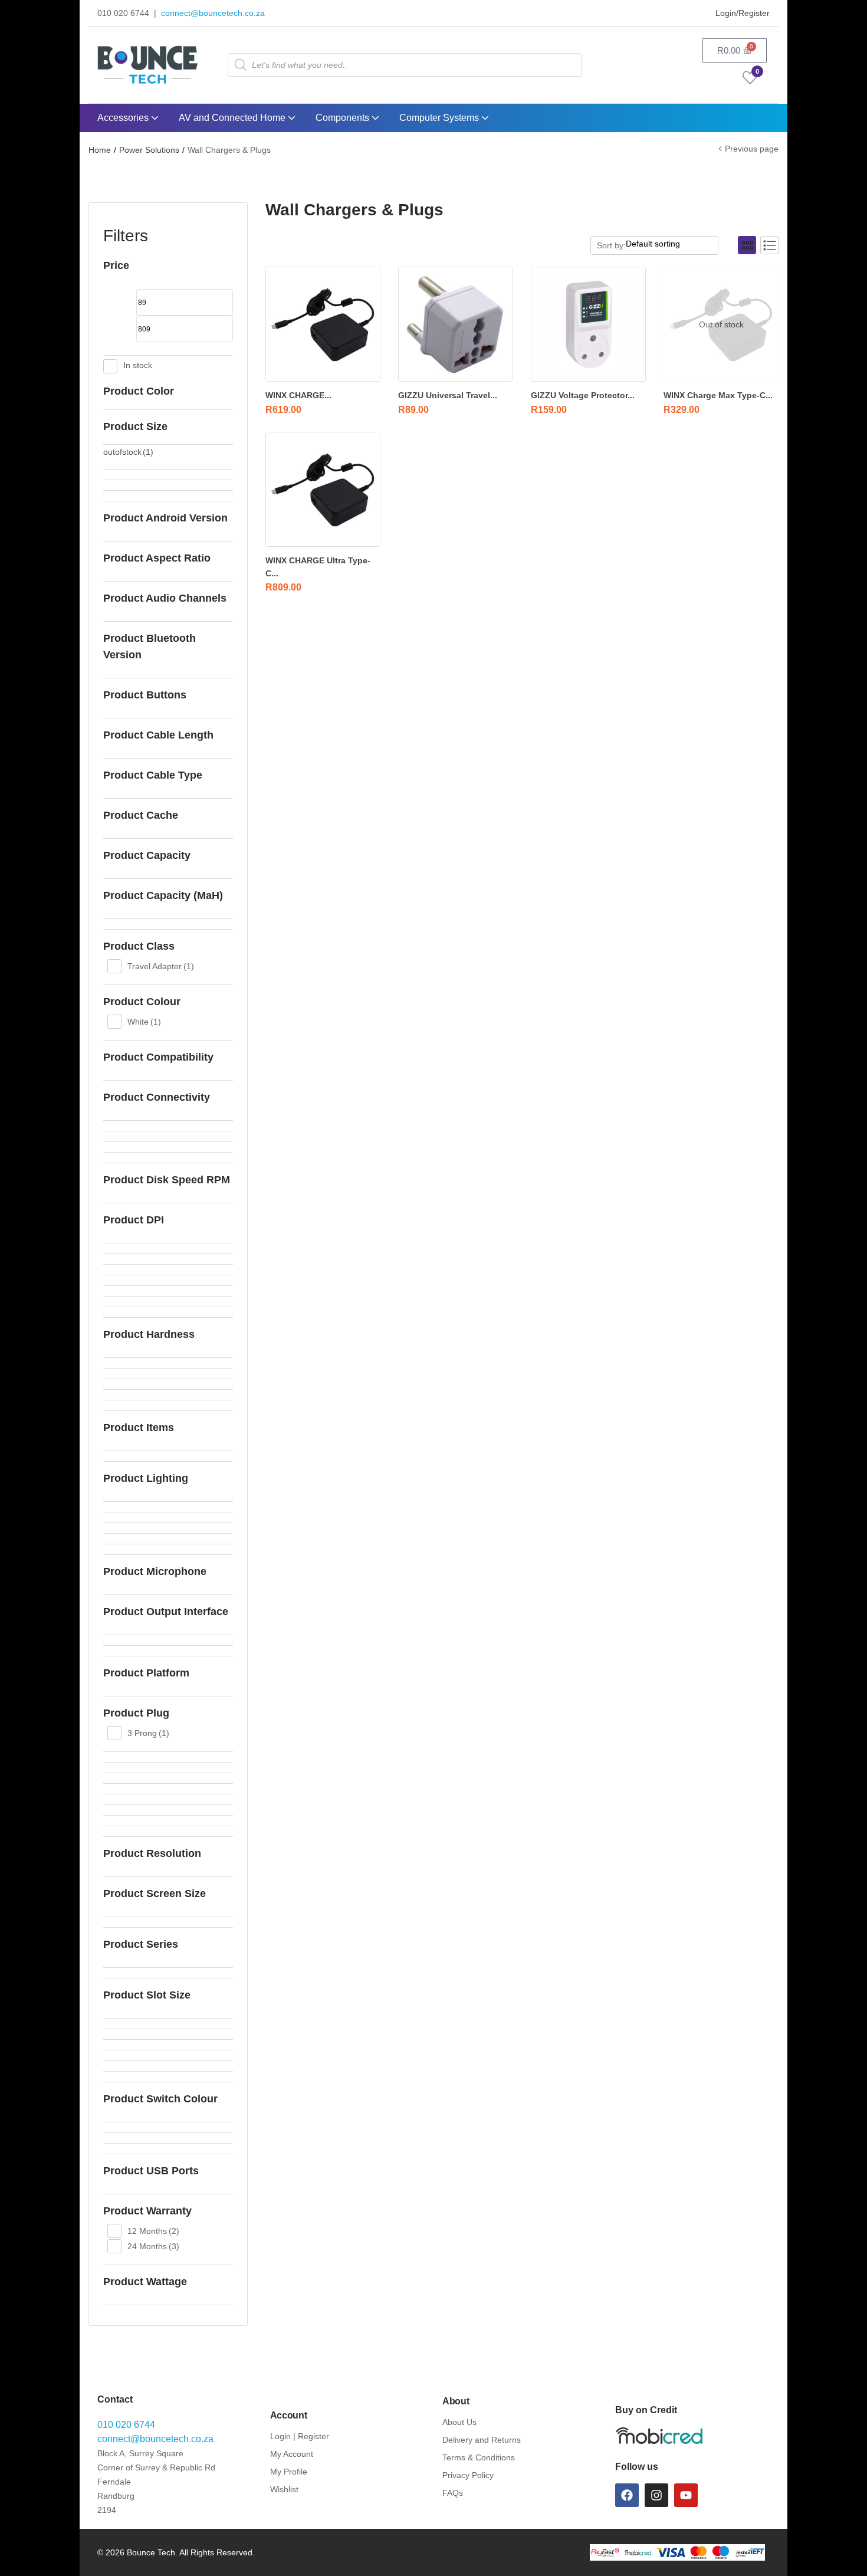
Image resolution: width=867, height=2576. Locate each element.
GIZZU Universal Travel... (448, 395)
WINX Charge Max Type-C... (718, 395)
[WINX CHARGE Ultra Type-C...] (323, 489)
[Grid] (747, 245)
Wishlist (284, 2489)
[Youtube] (686, 2495)
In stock (138, 365)
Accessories (124, 118)
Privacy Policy (468, 2475)
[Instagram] (656, 2495)
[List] (769, 245)
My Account (292, 2454)
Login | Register (300, 2436)
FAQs (453, 2493)
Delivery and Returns (482, 2440)
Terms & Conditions (479, 2457)
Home (100, 150)
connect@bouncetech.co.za (213, 13)
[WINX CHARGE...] (323, 324)
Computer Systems (440, 118)
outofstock (128, 452)
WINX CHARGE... (298, 395)
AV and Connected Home (233, 118)
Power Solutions (149, 150)
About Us (459, 2422)
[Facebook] (627, 2495)
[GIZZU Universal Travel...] (456, 324)
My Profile (289, 2472)
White (144, 1022)
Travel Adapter (161, 966)
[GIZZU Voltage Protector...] (588, 324)
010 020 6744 (126, 2425)
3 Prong (148, 1733)
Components (344, 118)
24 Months (153, 2246)
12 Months (153, 2231)
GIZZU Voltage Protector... (583, 395)
